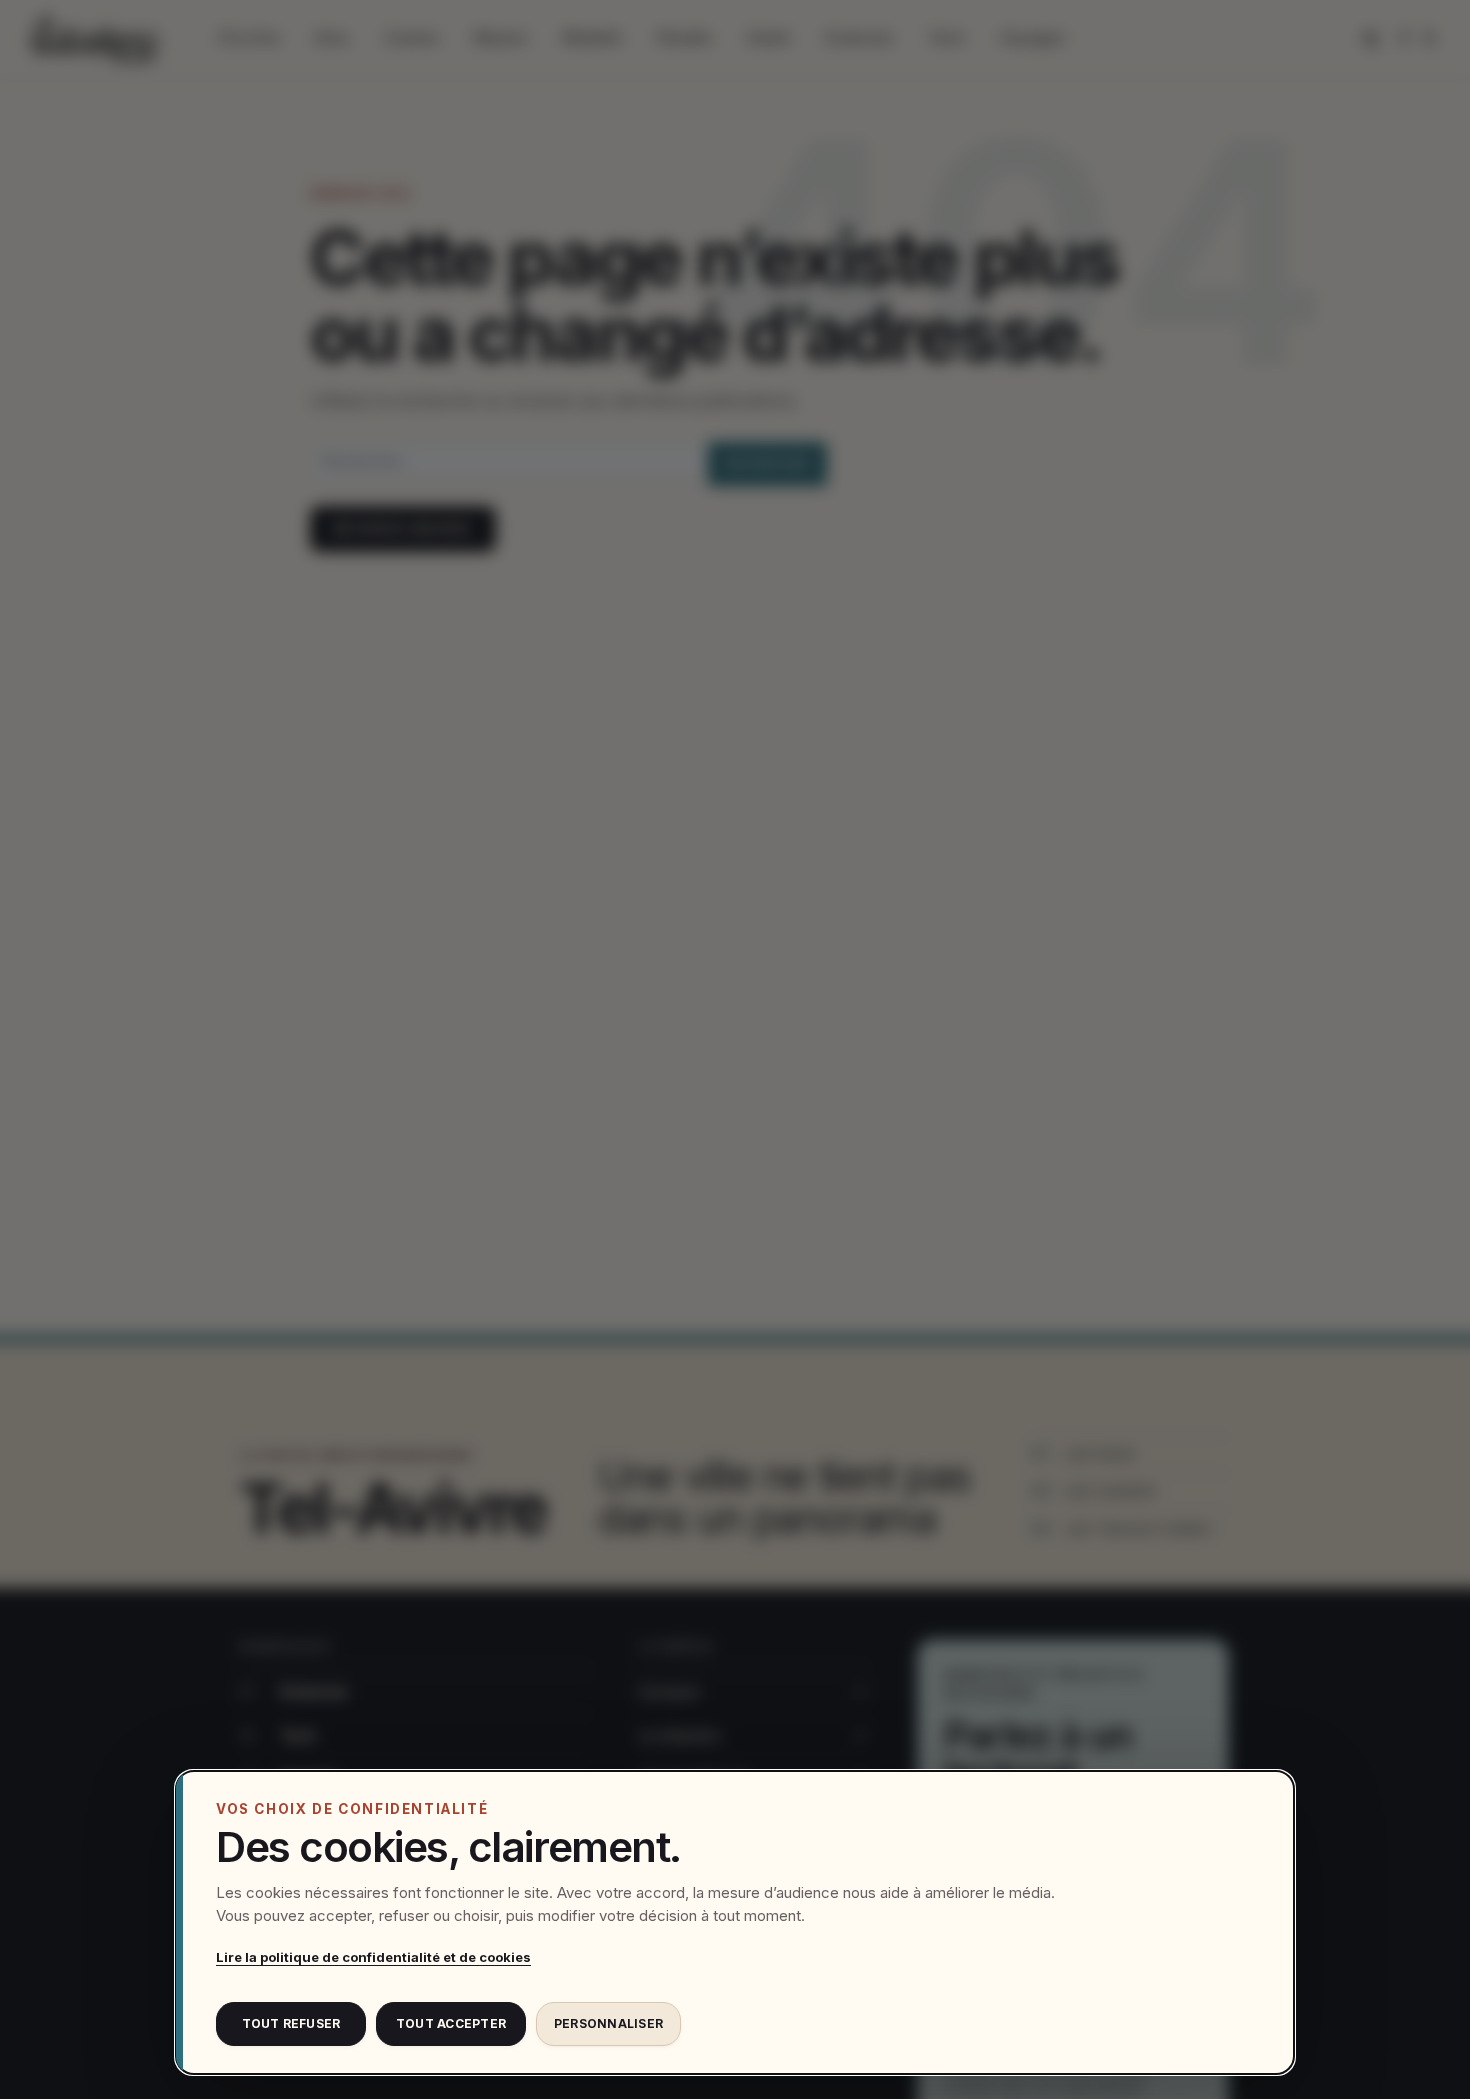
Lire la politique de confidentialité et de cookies (373, 1957)
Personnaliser (608, 2023)
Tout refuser (291, 2023)
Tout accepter (451, 2023)
